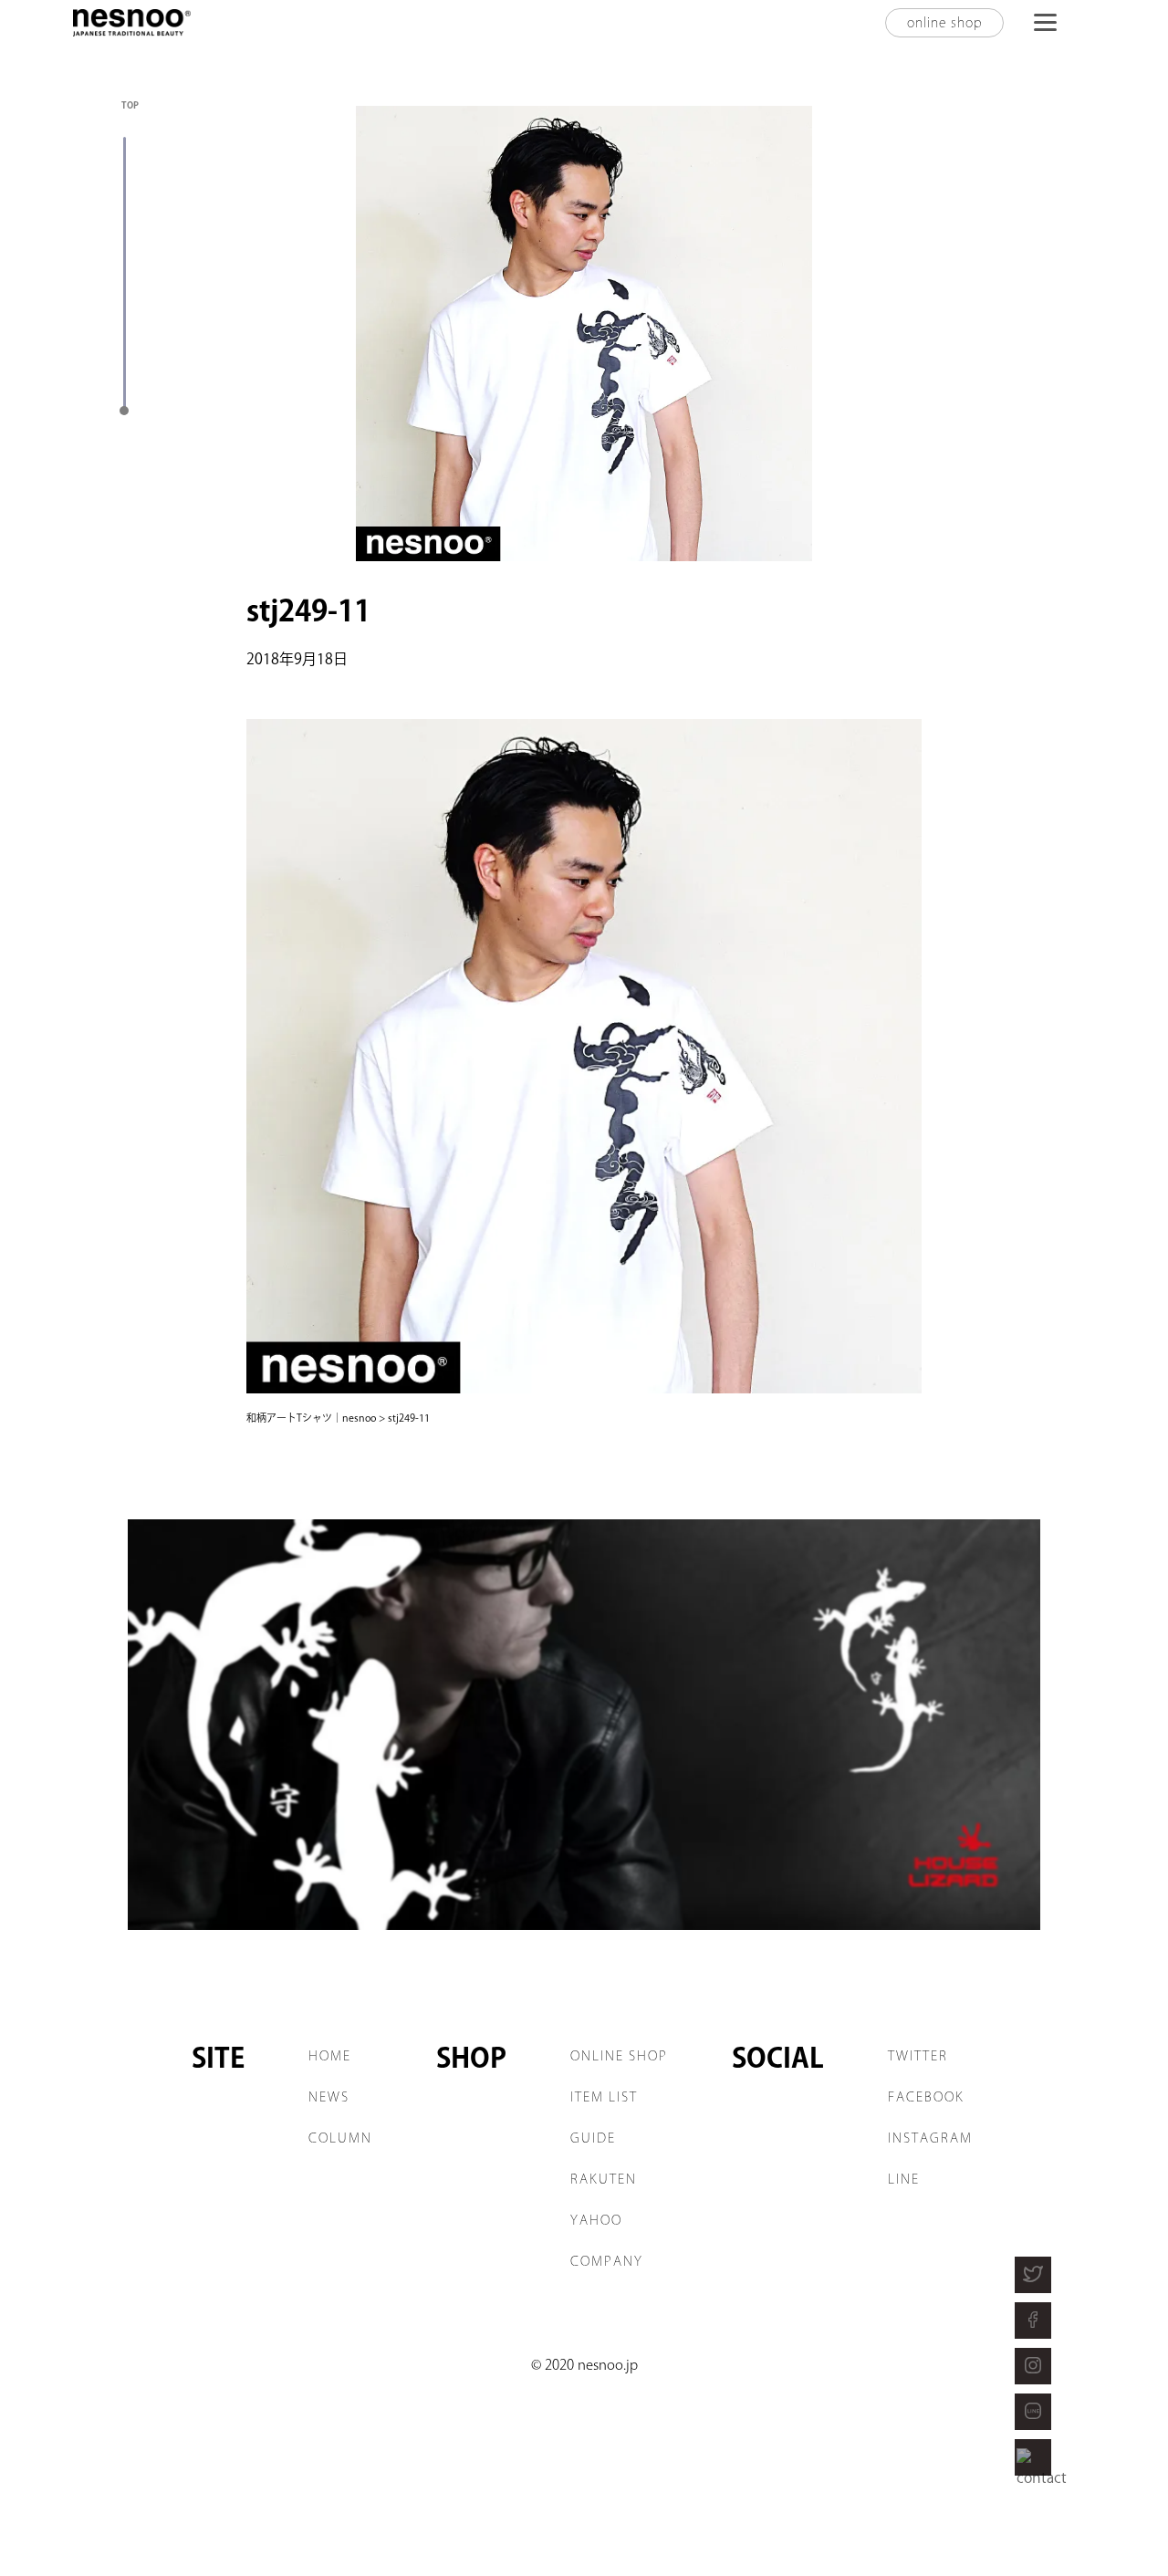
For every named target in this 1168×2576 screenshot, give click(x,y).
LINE (904, 2179)
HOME (330, 2056)
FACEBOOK (926, 2097)
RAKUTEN (604, 2179)
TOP (130, 105)
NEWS (329, 2097)
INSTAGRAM (930, 2138)
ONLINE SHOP (619, 2056)
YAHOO (596, 2220)
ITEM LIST (604, 2097)
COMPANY (607, 2261)
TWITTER (918, 2056)
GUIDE (593, 2138)
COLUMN (340, 2138)
